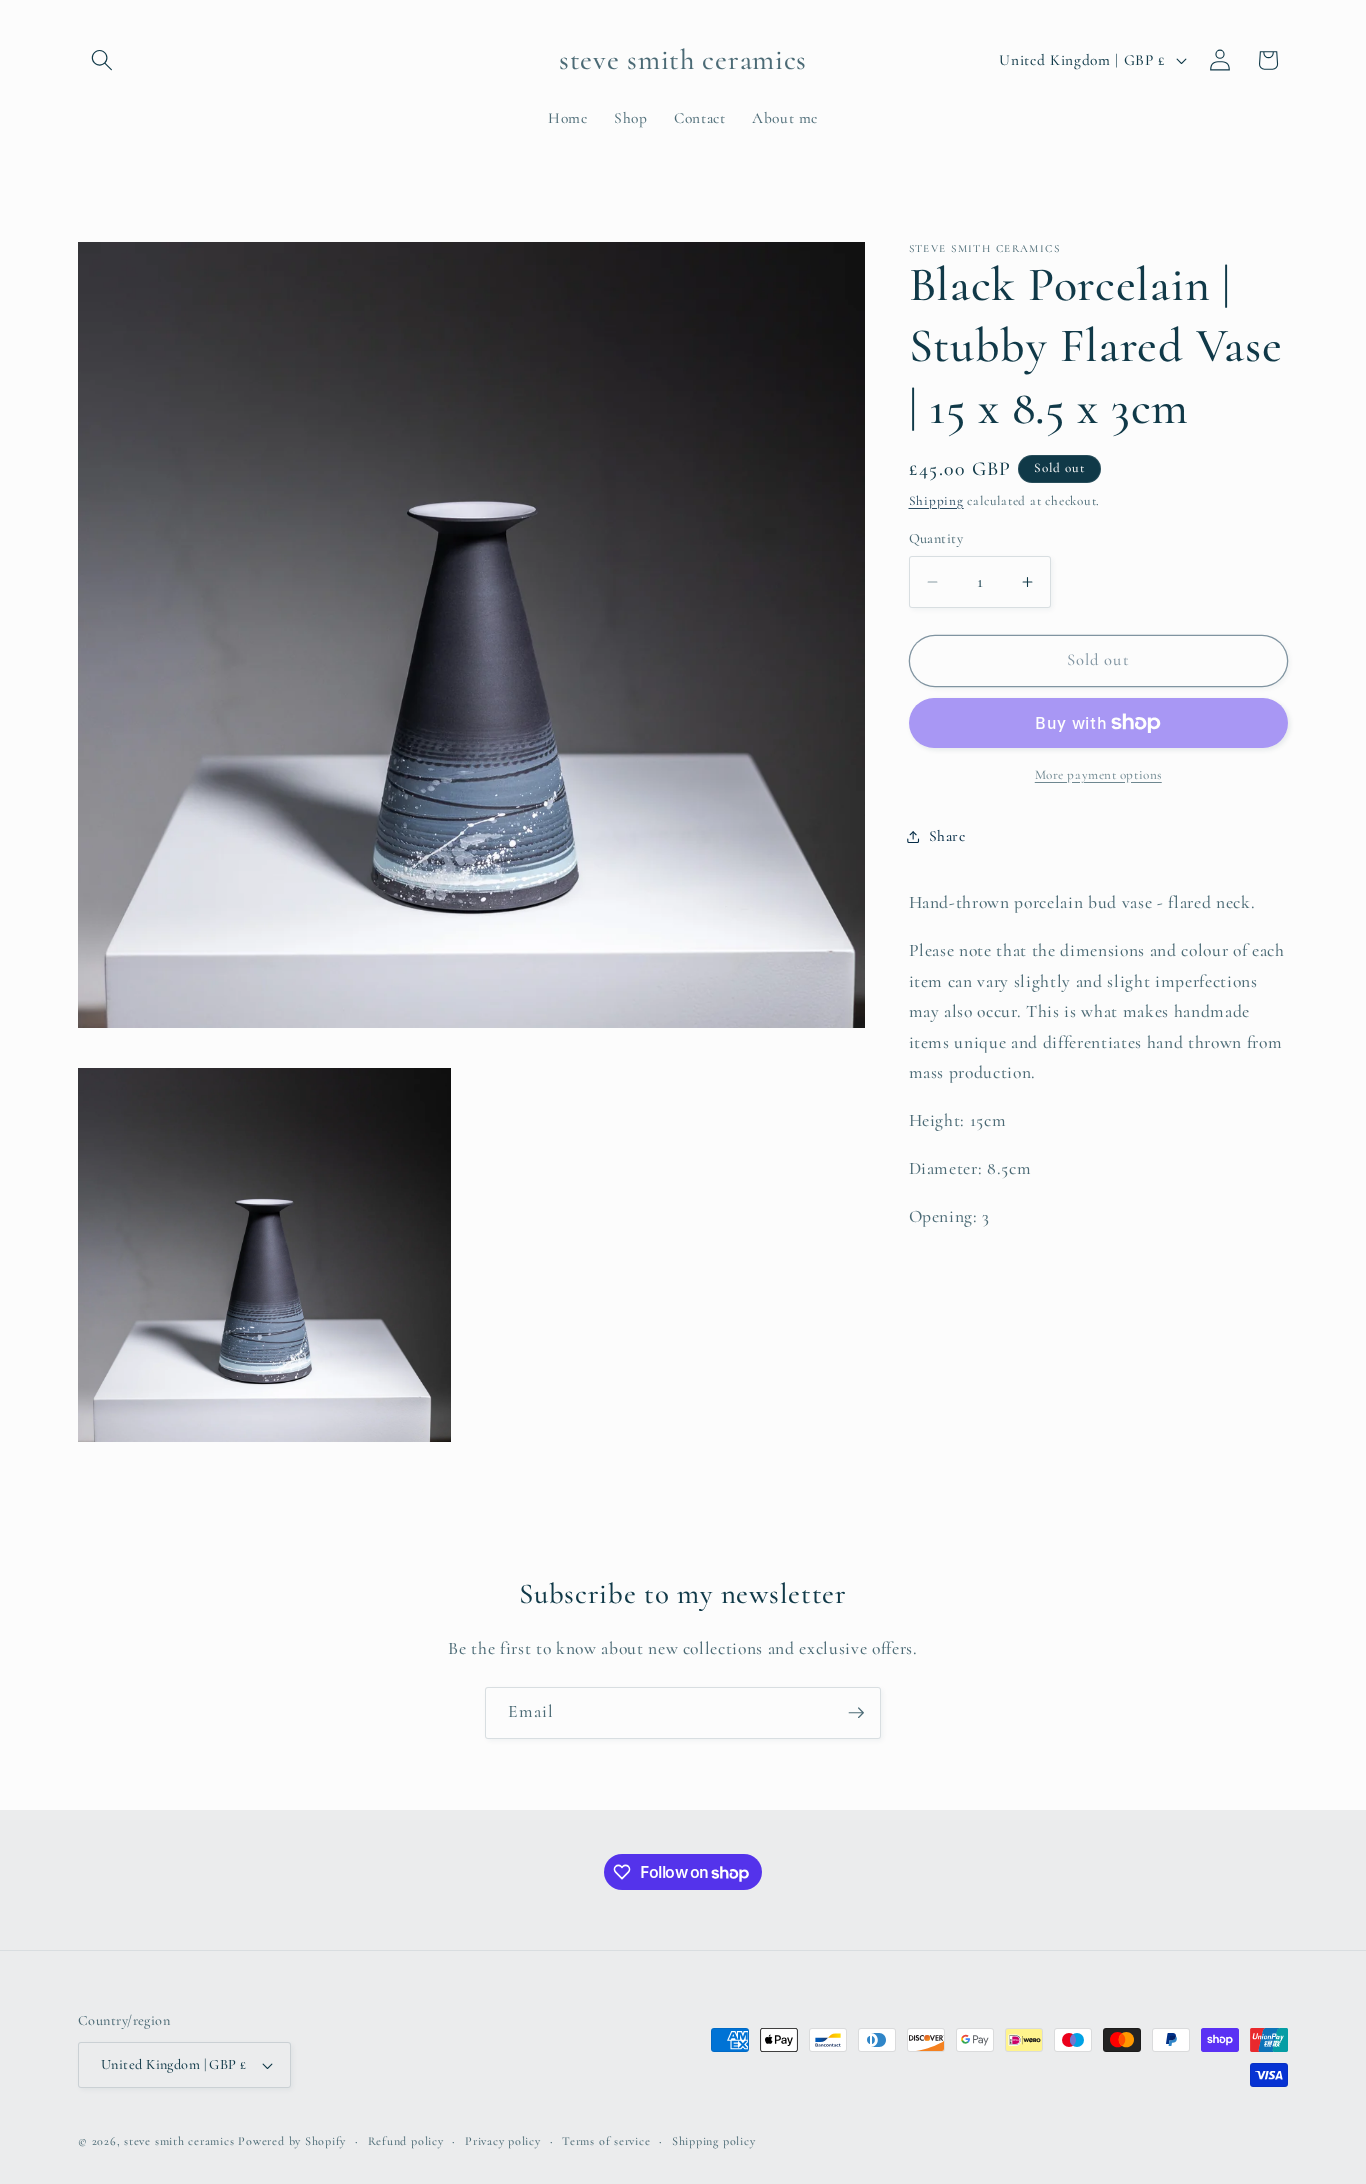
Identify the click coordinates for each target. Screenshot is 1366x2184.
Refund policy (406, 2141)
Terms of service (606, 2141)
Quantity (936, 537)
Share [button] (947, 836)
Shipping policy (714, 2141)
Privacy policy (503, 2141)
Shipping (936, 500)
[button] (102, 60)
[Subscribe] (856, 1713)
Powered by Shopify (292, 2141)
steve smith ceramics (179, 2141)
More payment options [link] (1098, 775)
